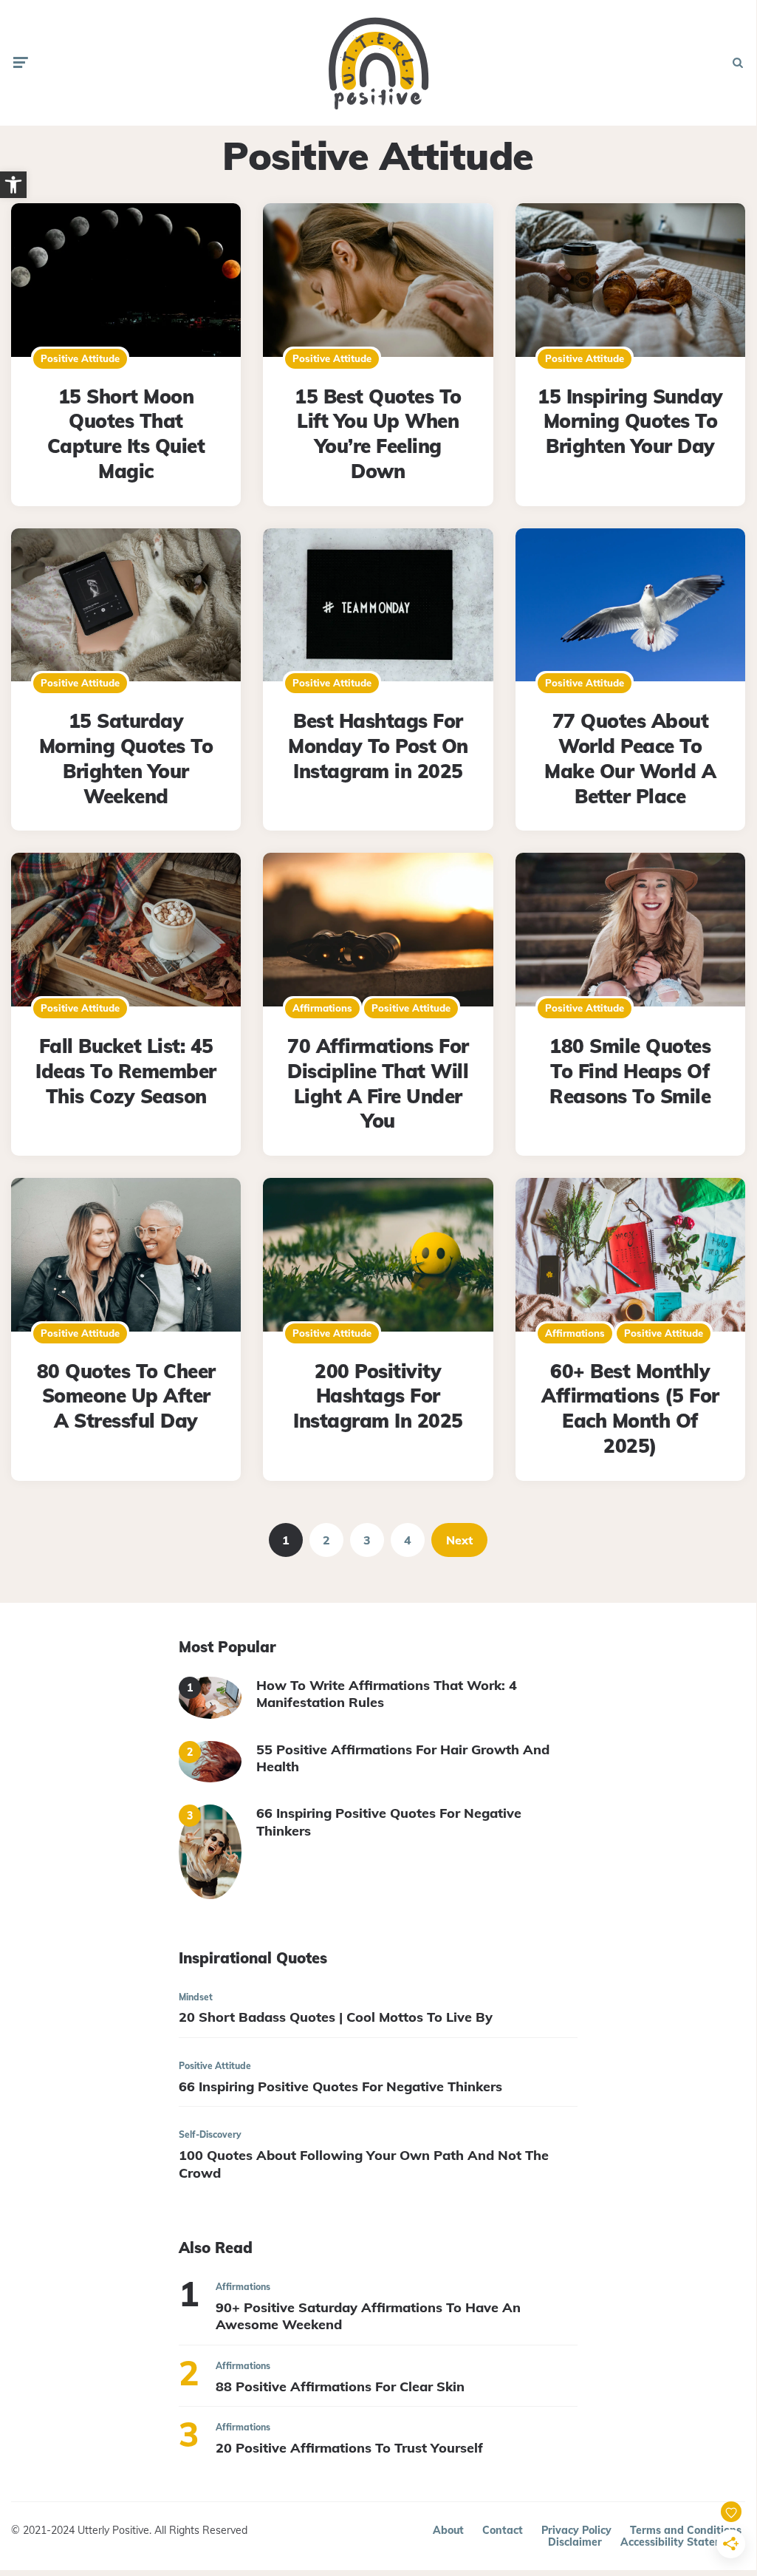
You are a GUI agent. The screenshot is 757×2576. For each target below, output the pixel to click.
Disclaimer (575, 2542)
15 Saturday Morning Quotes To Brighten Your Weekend (126, 758)
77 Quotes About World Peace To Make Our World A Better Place (630, 758)
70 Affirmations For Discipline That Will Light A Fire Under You (378, 1083)
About (448, 2530)
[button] (13, 185)
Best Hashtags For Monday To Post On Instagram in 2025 (378, 746)
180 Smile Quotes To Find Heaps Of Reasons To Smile (630, 1071)
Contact (503, 2530)
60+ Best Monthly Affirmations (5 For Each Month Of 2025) (630, 1408)
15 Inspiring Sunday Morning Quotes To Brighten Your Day (630, 422)
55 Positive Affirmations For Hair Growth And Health (403, 1758)
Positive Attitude (80, 358)
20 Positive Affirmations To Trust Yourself (349, 2448)
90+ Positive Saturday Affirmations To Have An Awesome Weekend (368, 2316)
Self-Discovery (210, 2134)
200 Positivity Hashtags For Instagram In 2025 (378, 1396)
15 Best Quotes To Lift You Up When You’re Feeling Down (378, 434)
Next (459, 1540)
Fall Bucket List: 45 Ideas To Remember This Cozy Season (126, 1071)
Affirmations (322, 1008)
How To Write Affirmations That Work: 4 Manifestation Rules (387, 1694)
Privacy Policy (576, 2530)
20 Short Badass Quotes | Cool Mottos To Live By (336, 2017)
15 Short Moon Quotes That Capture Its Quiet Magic (126, 434)
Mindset (196, 1997)
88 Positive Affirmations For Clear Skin (340, 2386)
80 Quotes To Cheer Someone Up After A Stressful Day (126, 1396)
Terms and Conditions (686, 2530)
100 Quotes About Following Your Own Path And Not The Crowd (364, 2164)
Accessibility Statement (681, 2542)
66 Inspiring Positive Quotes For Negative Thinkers (389, 1822)
